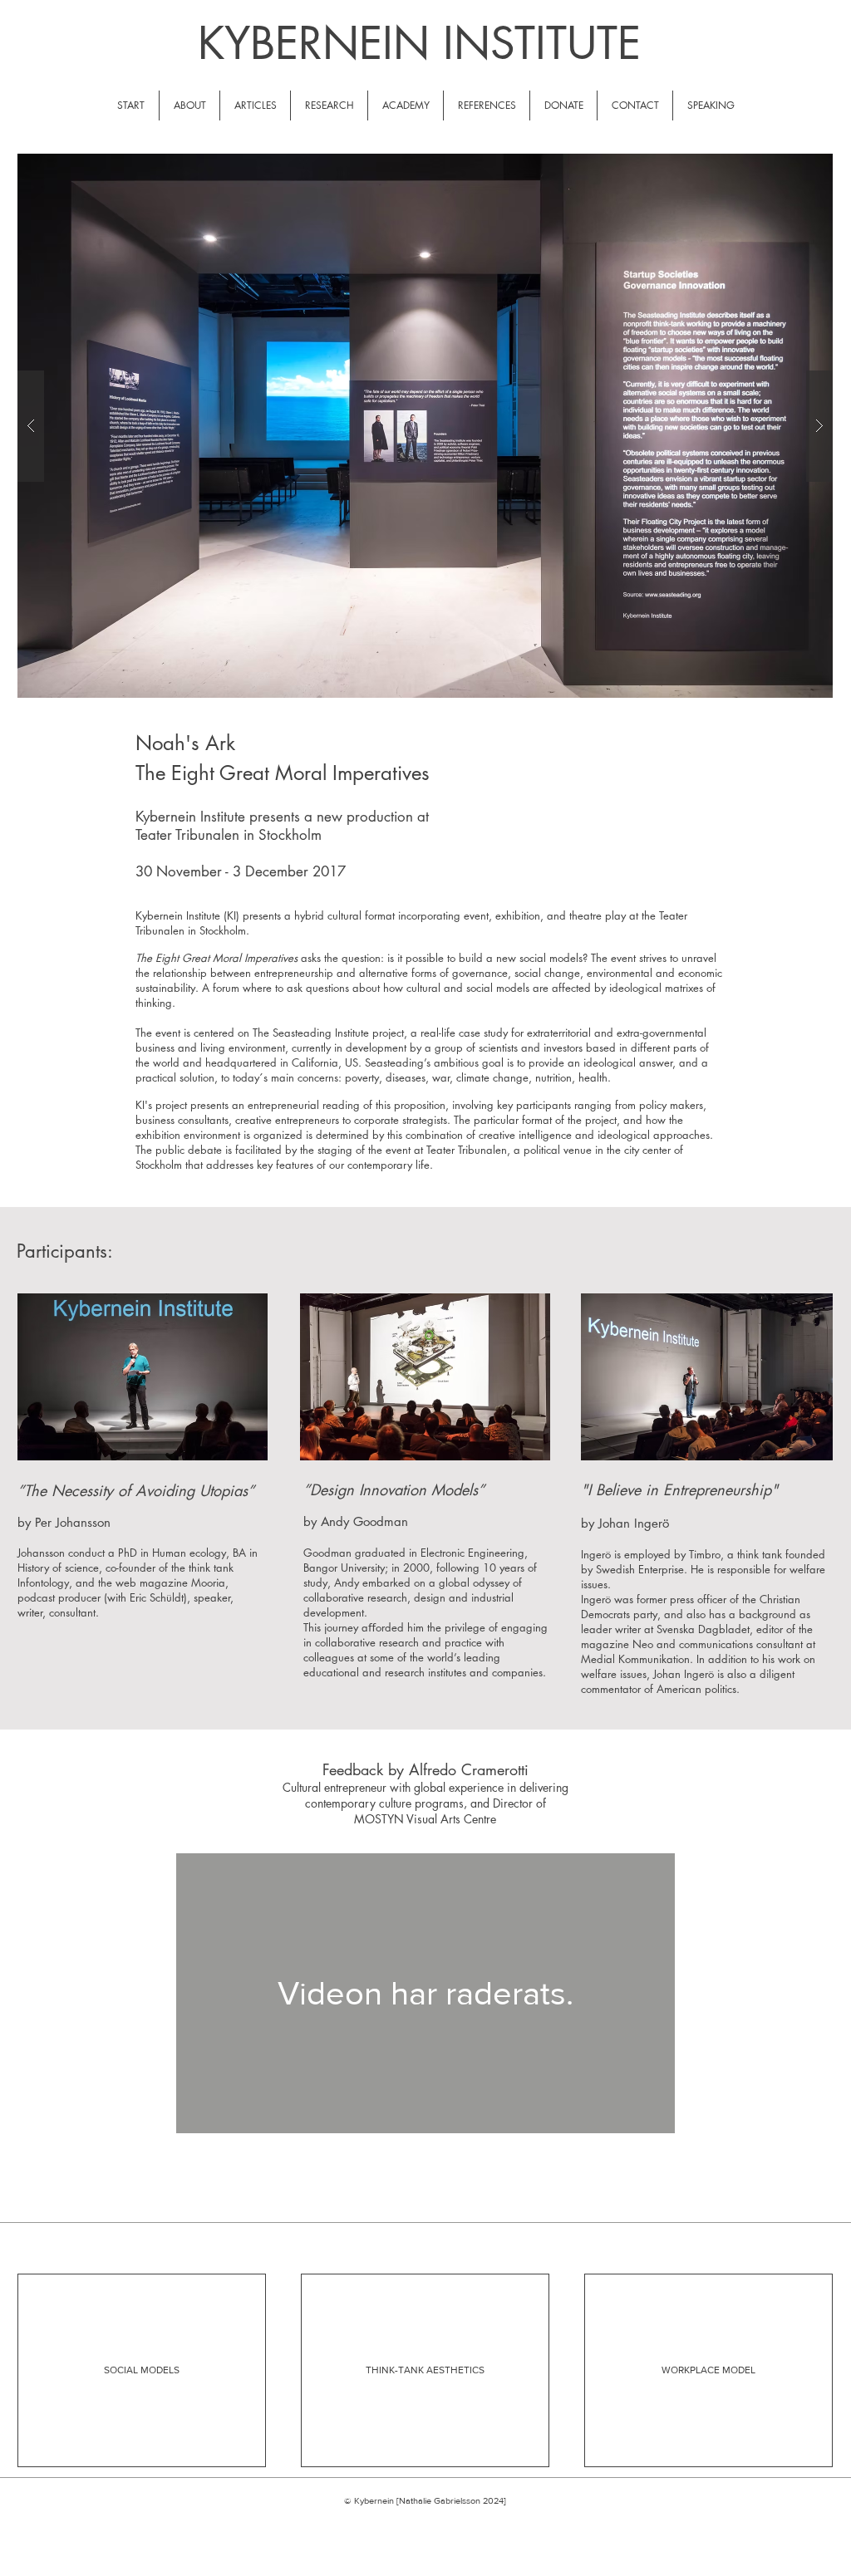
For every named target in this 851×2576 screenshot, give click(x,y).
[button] (425, 426)
